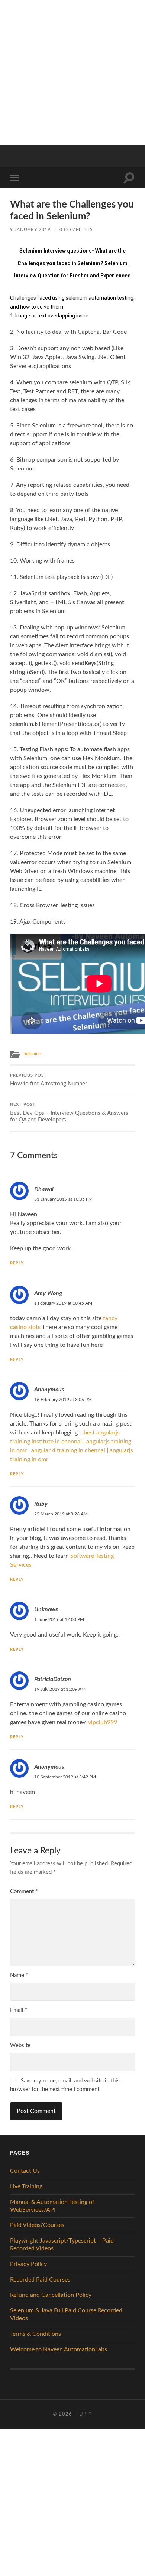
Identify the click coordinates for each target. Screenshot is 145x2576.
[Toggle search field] (129, 178)
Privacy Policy (28, 2264)
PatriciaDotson (53, 1679)
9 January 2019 (30, 229)
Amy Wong (48, 1293)
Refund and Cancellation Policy (51, 2295)
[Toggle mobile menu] (16, 178)
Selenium (33, 1054)
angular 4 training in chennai (68, 1450)
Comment (24, 1891)
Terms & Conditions (36, 2334)
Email (19, 2010)
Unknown (46, 1609)
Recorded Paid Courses (40, 2280)
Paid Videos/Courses (37, 2225)
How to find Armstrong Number (49, 1080)
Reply (17, 1263)
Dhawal (44, 1189)
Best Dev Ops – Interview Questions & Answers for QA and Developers (69, 1113)
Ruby (41, 1504)
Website (20, 2046)
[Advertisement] (72, 72)
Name (19, 1975)
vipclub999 (103, 1722)
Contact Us (25, 2171)
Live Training (26, 2186)
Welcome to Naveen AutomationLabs (59, 2349)
